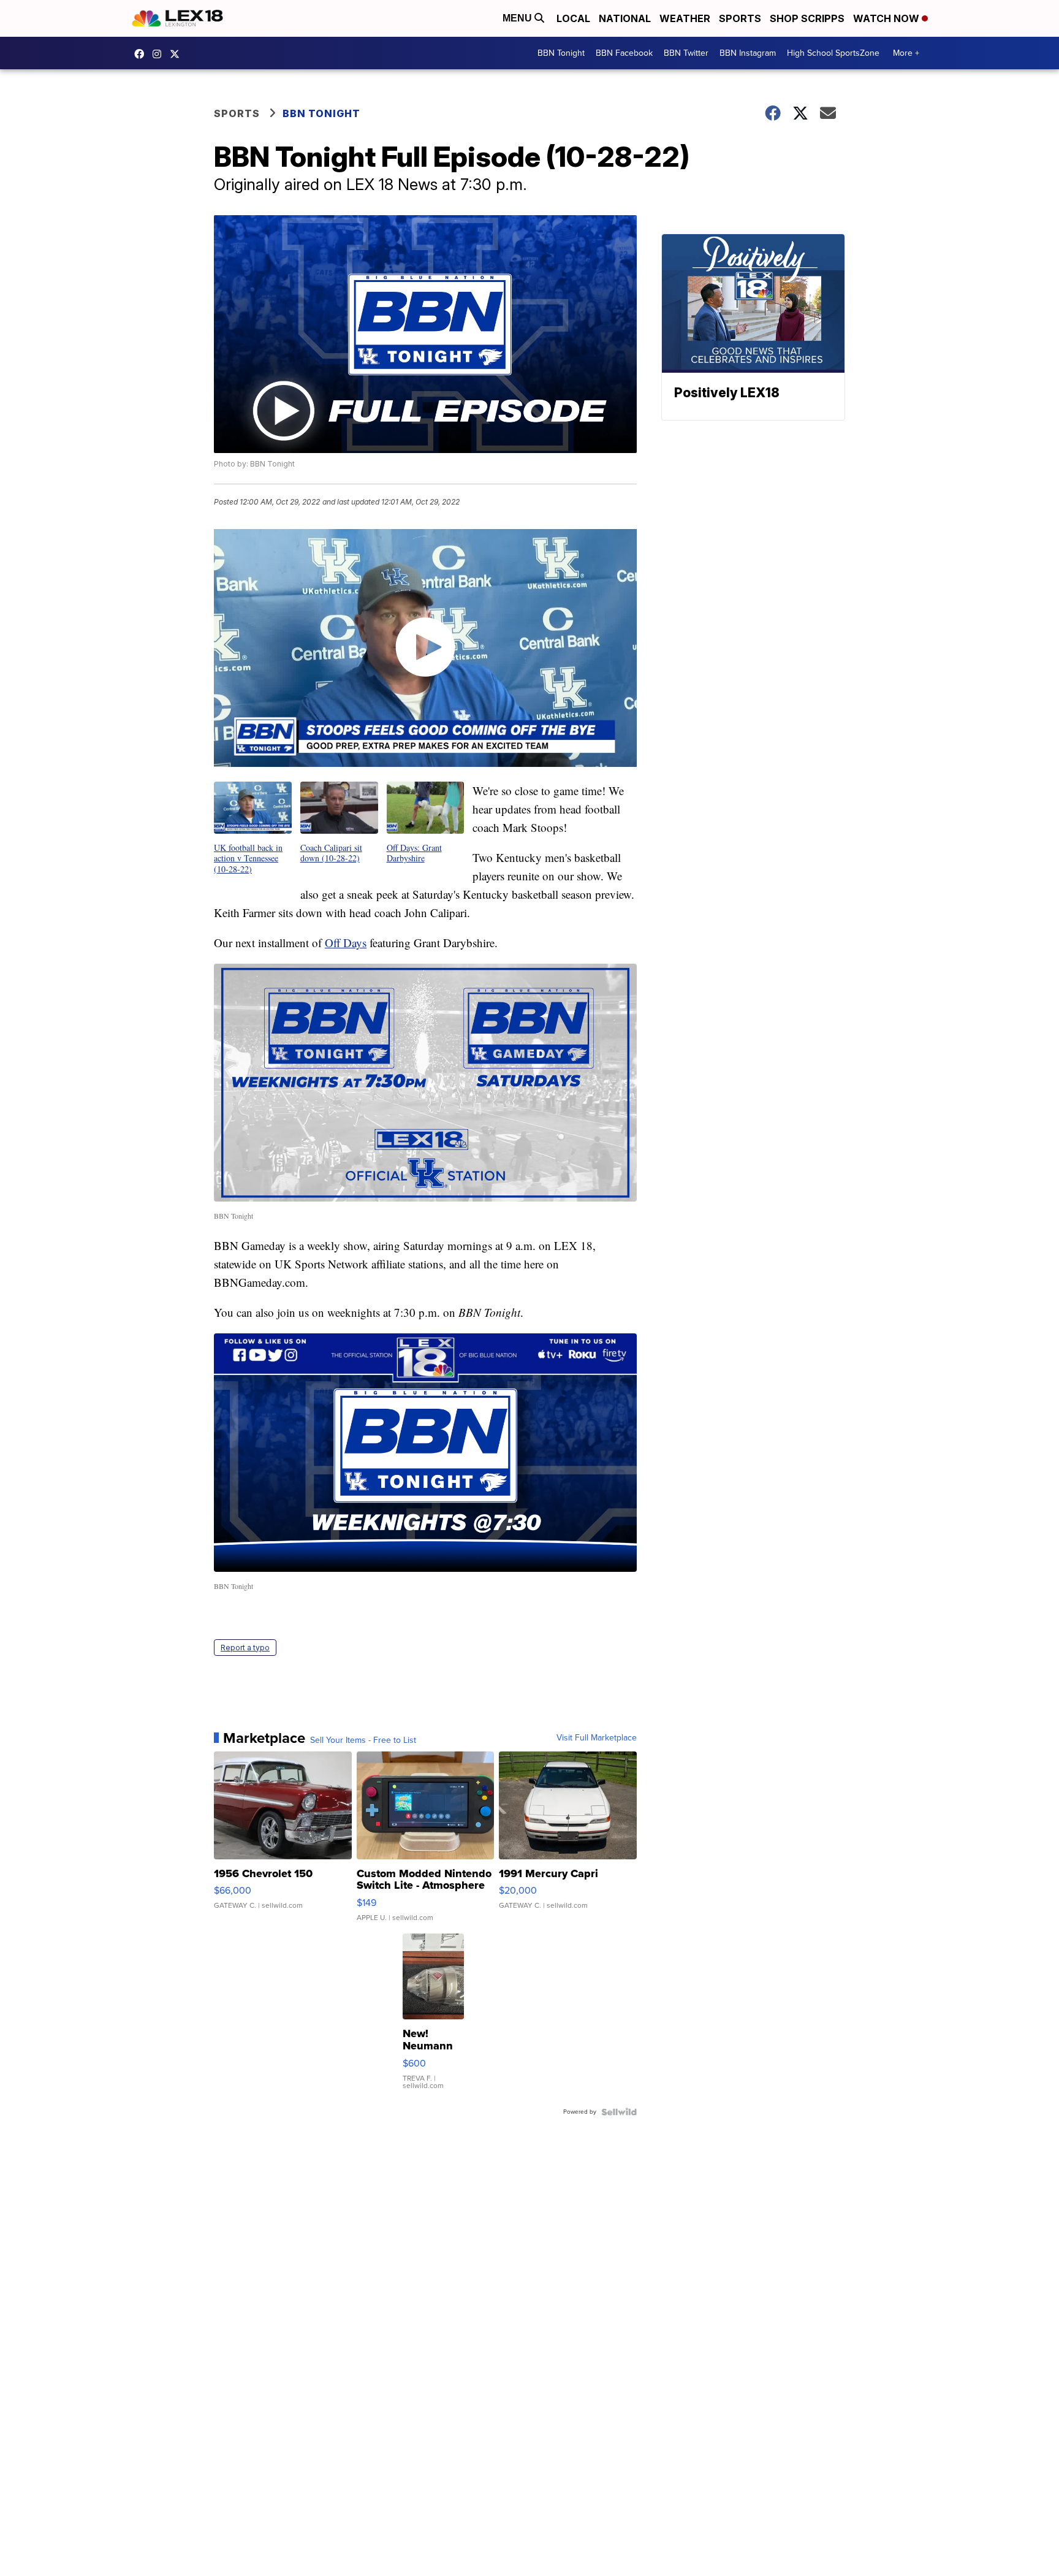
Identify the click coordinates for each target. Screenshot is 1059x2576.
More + (906, 53)
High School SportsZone (833, 53)
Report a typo (245, 1648)
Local (573, 18)
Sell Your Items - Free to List (363, 1740)
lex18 (142, 54)
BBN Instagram (748, 53)
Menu (518, 18)
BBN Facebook (624, 53)
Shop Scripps (807, 18)
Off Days (346, 943)
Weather (685, 18)
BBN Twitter (686, 53)
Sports (740, 18)
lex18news (178, 54)
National (625, 18)
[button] (253, 828)
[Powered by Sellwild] (619, 2112)
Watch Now (887, 18)
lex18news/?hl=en (160, 54)
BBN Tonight (561, 53)
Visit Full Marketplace (597, 1738)
